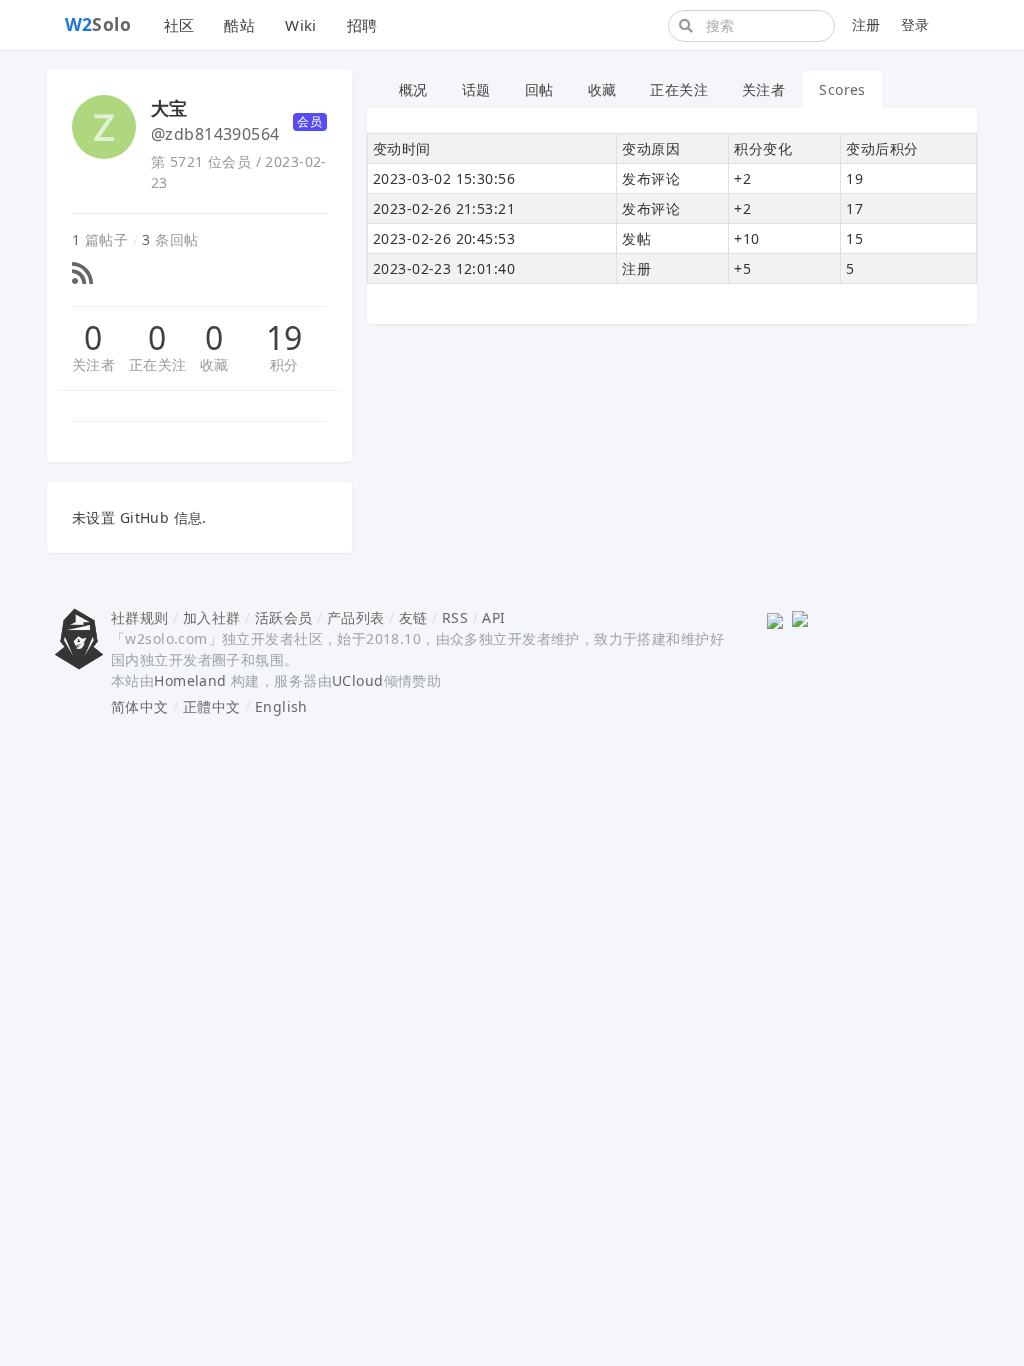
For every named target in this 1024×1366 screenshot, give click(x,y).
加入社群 (212, 617)
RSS (455, 617)
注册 (866, 24)
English (281, 706)
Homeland (190, 680)
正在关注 (158, 364)
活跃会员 (284, 617)
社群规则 (140, 617)
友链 (413, 617)
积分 (284, 364)
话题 (476, 89)
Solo (98, 24)
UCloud (358, 680)
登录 (915, 24)
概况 (413, 89)
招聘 (362, 25)
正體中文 (212, 706)
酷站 (239, 25)
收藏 (214, 364)
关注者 (93, 364)
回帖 (539, 89)
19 (284, 338)
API (493, 617)
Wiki (301, 25)
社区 (179, 25)
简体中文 (140, 706)
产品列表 (356, 617)
